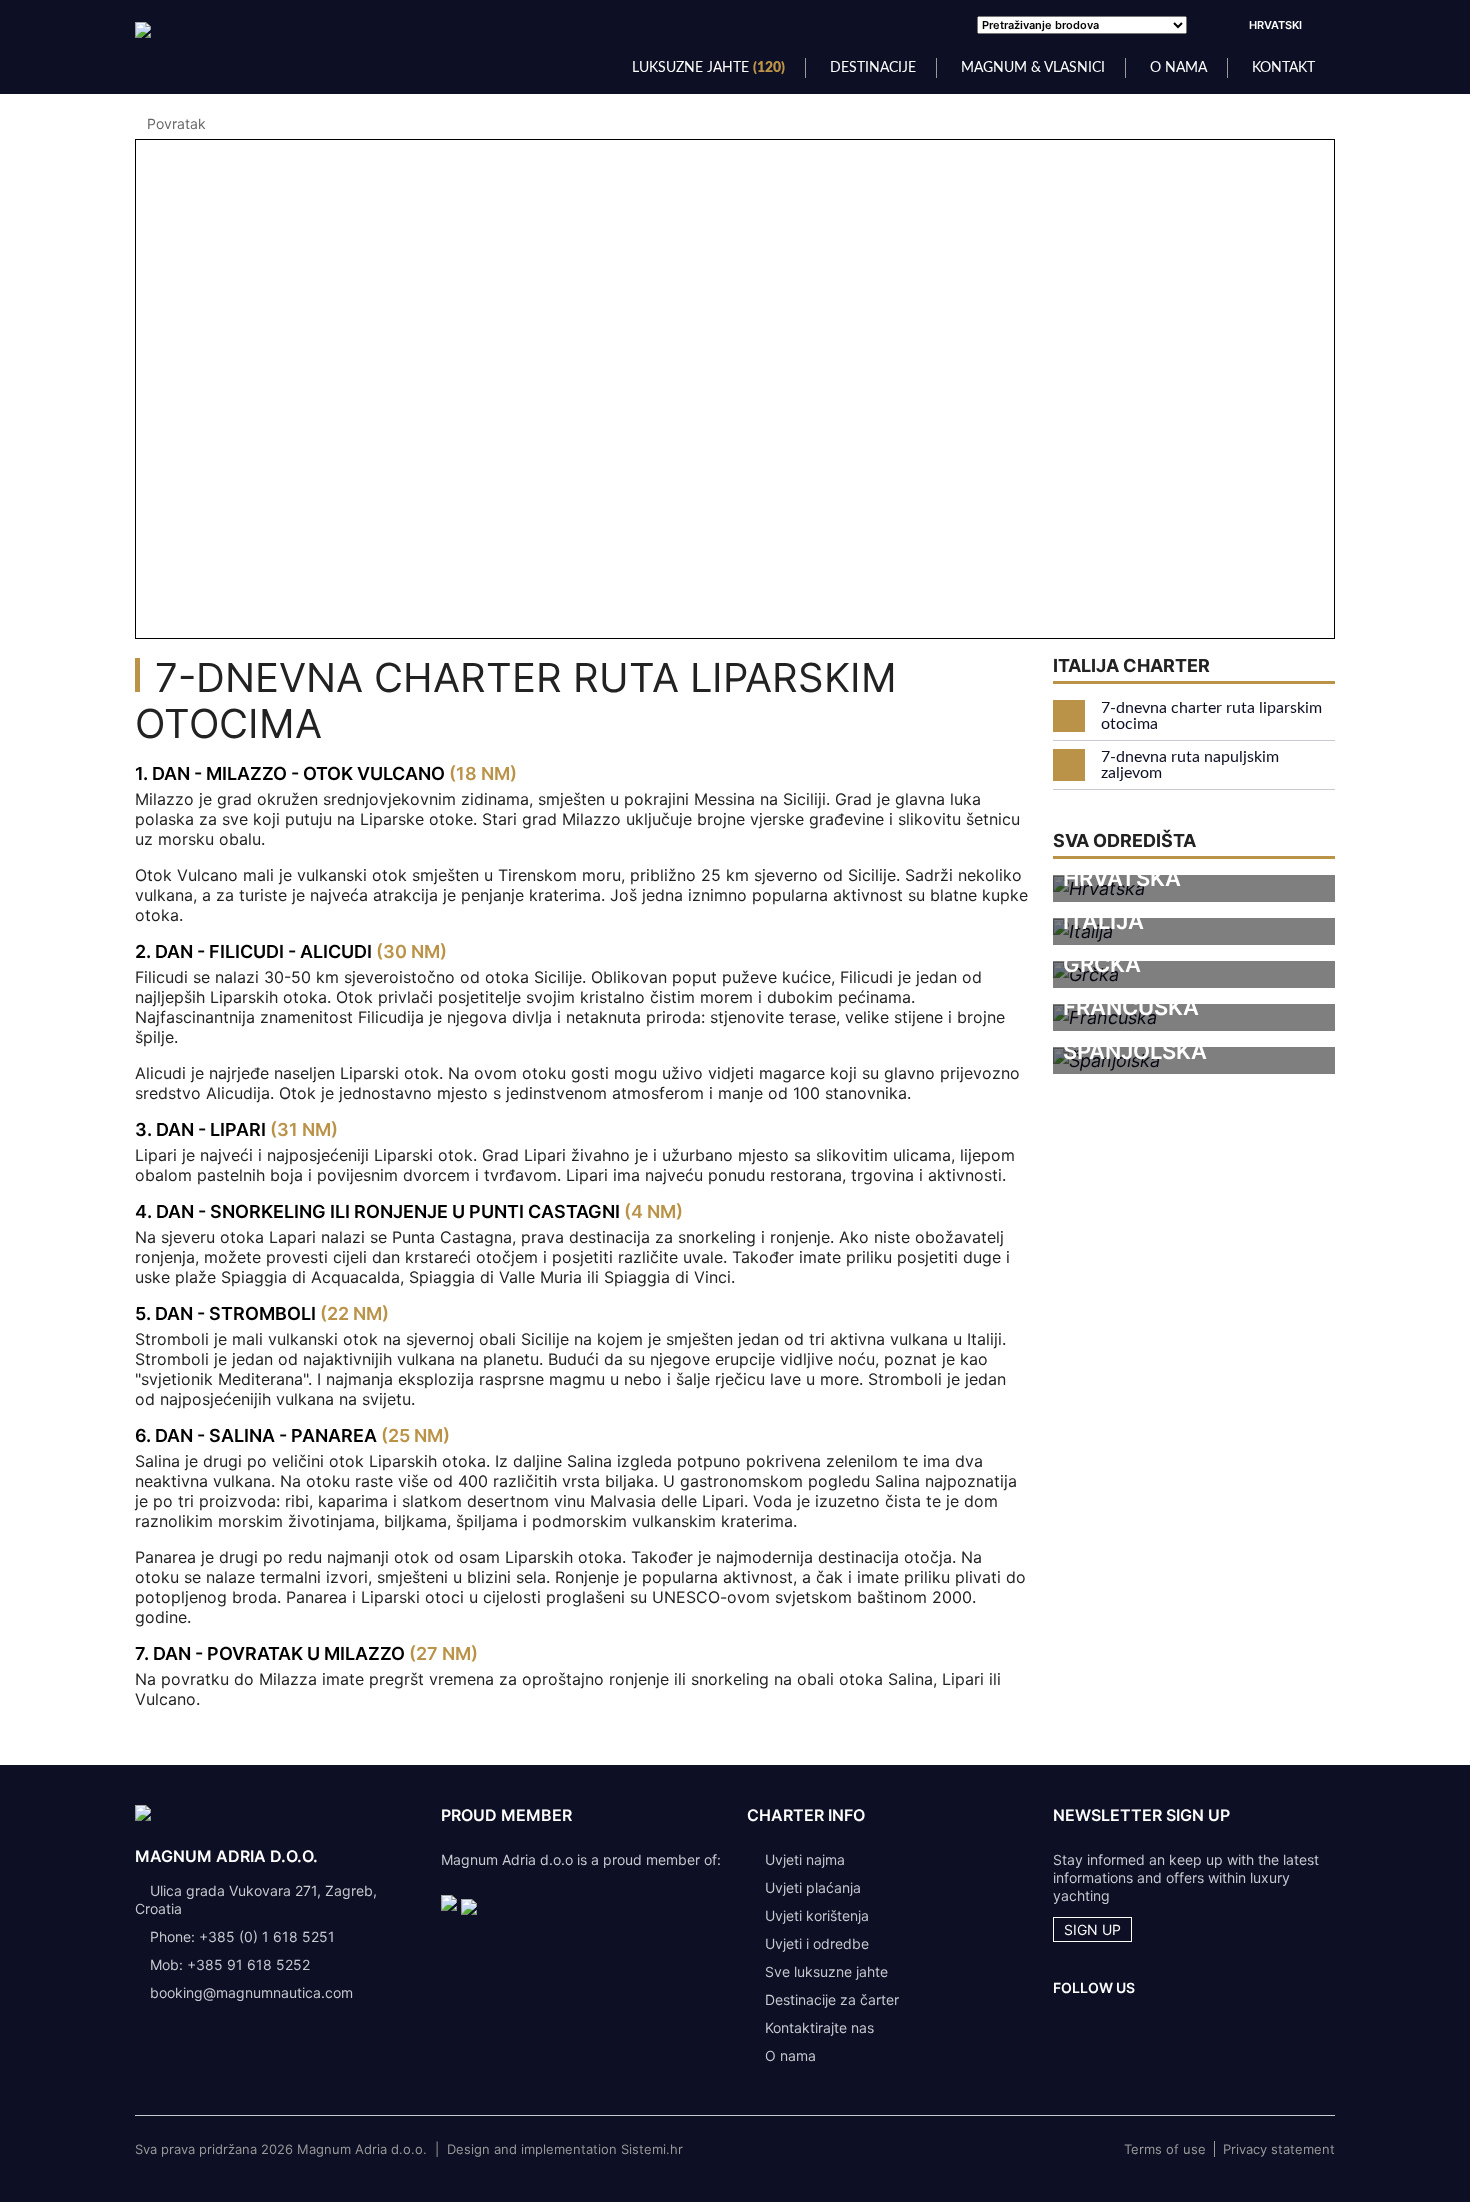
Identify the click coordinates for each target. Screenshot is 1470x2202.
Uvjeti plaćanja (813, 1887)
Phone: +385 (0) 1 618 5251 (242, 1936)
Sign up (1092, 1929)
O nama (1178, 68)
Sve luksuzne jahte (826, 1971)
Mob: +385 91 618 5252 (230, 1964)
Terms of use (1165, 2149)
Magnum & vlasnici (1033, 68)
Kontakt (1283, 68)
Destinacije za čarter (832, 1999)
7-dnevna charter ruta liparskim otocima (1211, 716)
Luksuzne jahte (708, 68)
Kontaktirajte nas (819, 2027)
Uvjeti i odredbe (817, 1943)
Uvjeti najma (805, 1859)
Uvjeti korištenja (817, 1915)
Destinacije (873, 68)
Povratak (176, 123)
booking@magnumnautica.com (251, 1992)
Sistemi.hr (652, 2149)
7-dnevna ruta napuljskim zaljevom (1190, 765)
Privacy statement (1279, 2149)
